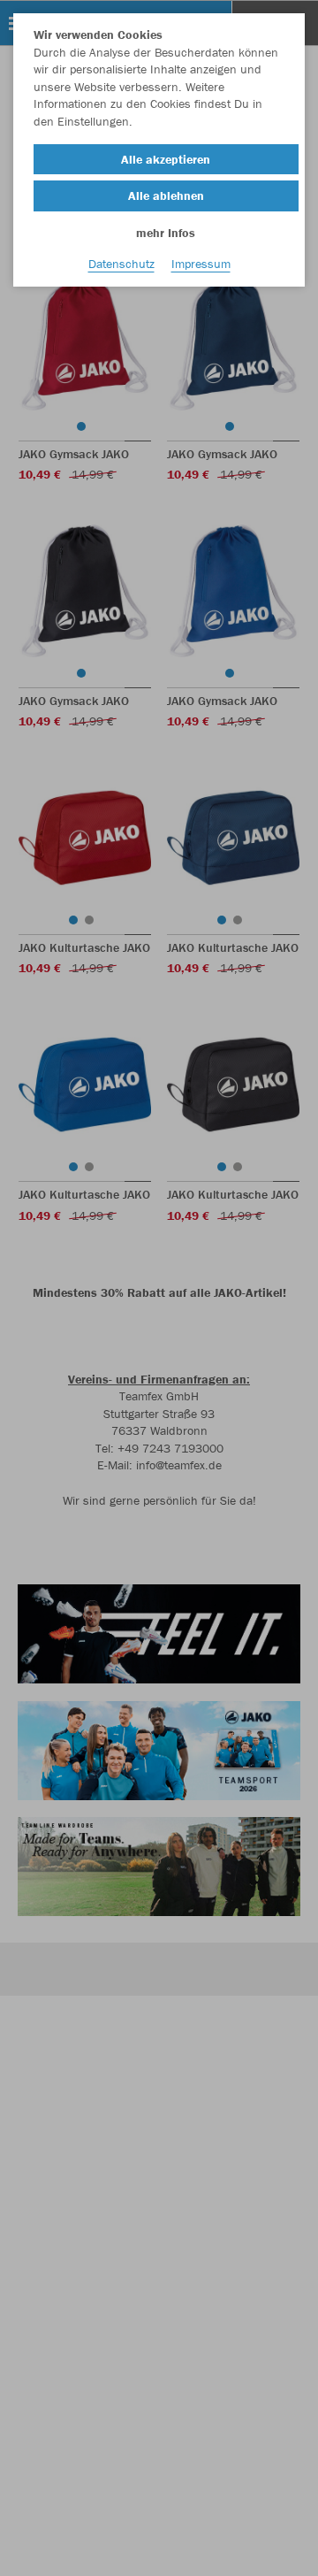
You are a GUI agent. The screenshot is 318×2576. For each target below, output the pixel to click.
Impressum (201, 264)
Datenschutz (121, 264)
